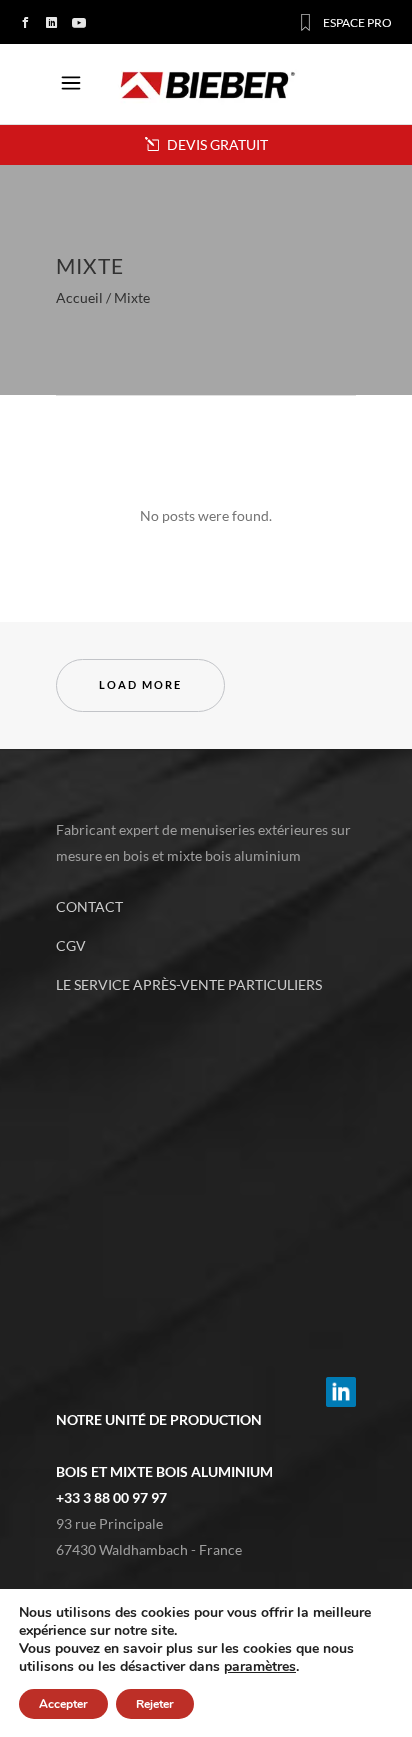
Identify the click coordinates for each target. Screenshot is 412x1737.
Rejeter (155, 1704)
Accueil (79, 298)
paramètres (260, 1667)
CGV (71, 945)
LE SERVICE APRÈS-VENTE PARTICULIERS (189, 984)
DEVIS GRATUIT (216, 144)
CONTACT (89, 906)
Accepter (63, 1704)
